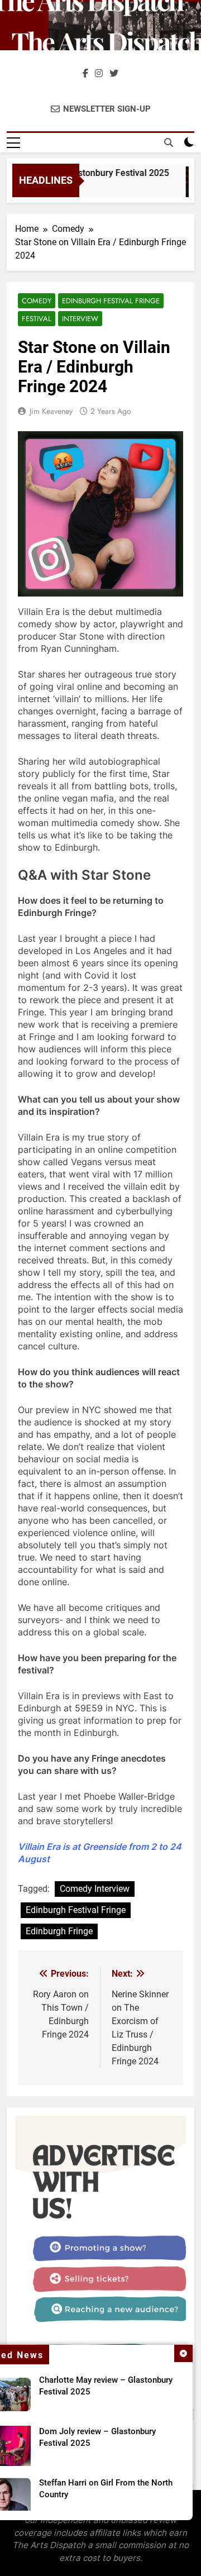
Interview (80, 319)
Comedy (37, 301)
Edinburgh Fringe (59, 1931)
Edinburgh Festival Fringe (111, 301)
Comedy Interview (95, 1889)
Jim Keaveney (51, 411)
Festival (37, 319)
